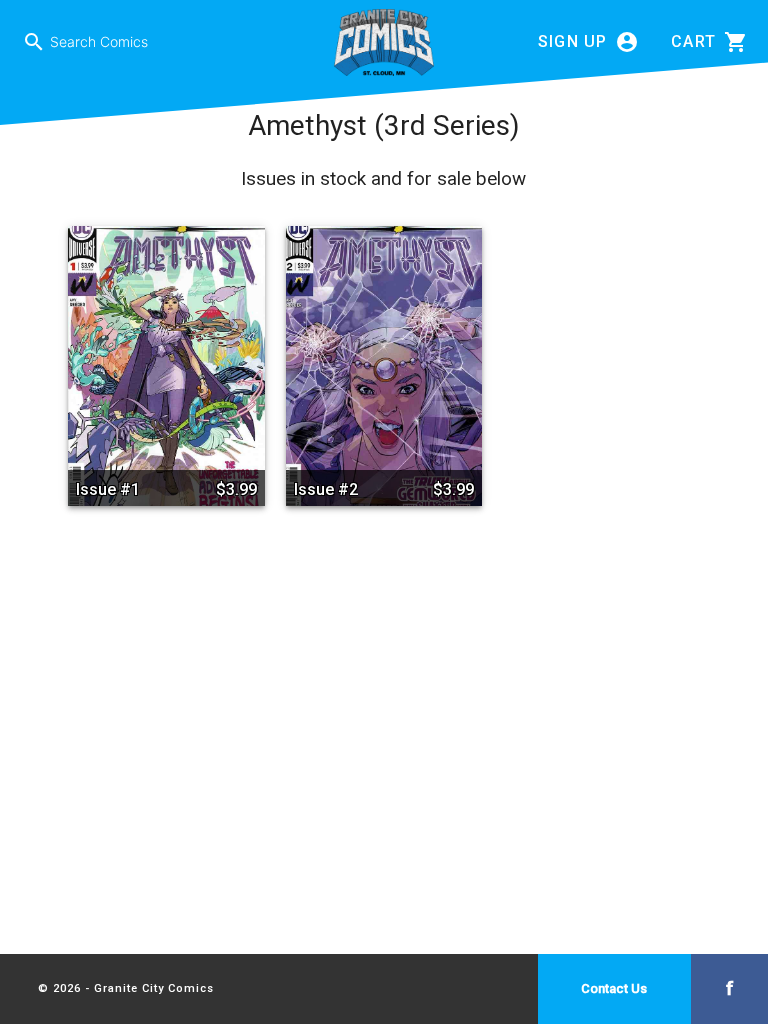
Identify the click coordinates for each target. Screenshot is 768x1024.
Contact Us (614, 988)
